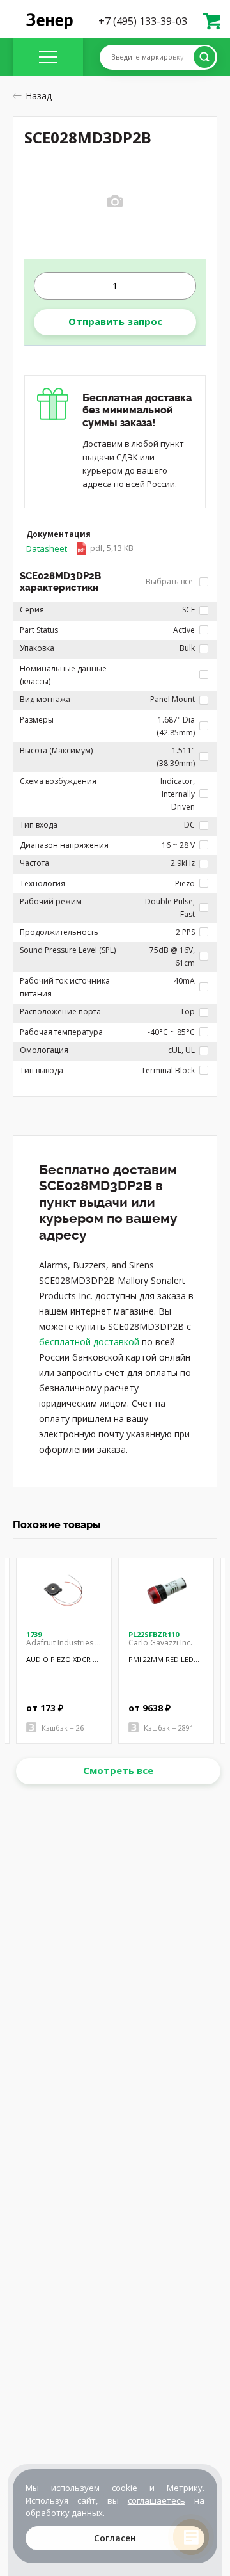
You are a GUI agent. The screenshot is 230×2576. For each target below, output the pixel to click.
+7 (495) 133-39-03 (143, 21)
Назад (39, 96)
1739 (34, 1634)
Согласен (115, 2538)
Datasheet (80, 548)
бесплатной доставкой (89, 1342)
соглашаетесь (157, 2500)
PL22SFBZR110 (154, 1634)
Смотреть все (118, 1770)
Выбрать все (170, 581)
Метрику (185, 2488)
